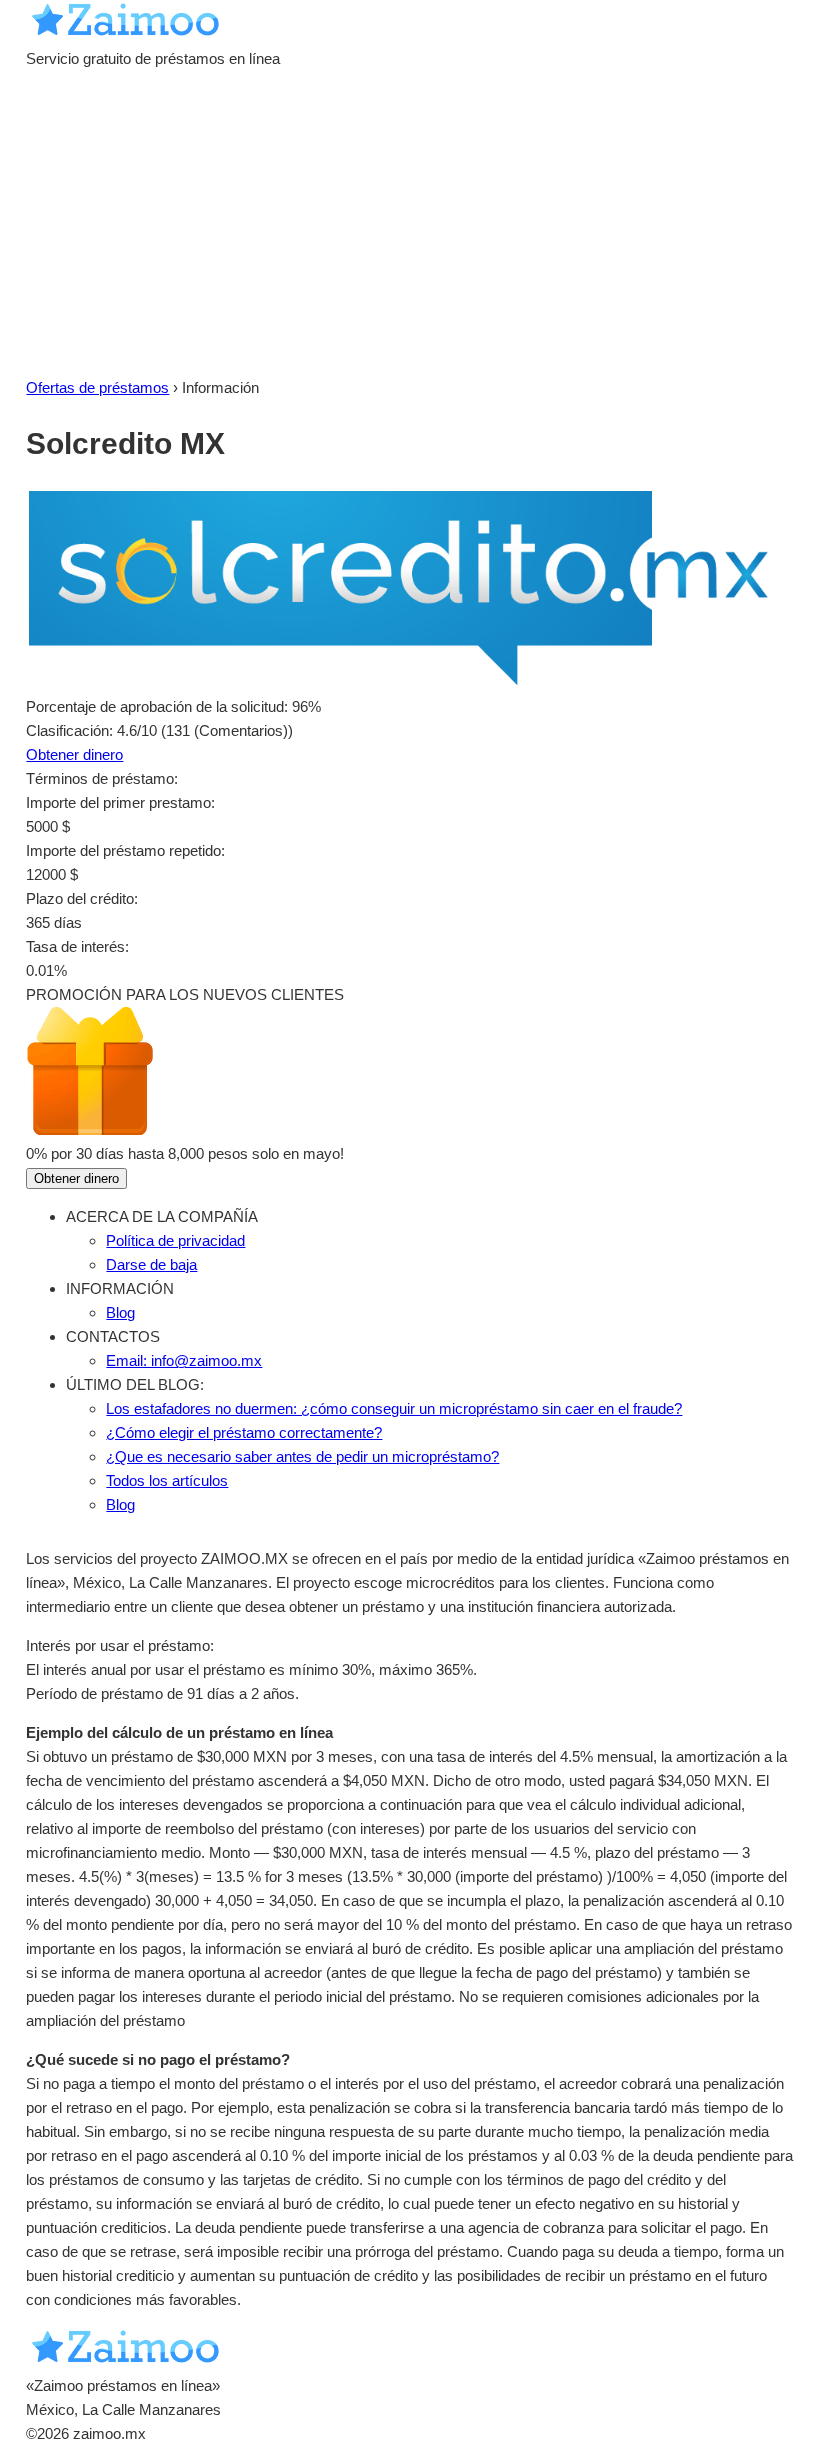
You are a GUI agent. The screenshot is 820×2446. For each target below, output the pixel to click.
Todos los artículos (167, 1480)
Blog (120, 1312)
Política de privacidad (175, 1240)
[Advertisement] (410, 226)
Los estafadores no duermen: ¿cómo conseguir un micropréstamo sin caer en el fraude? (394, 1408)
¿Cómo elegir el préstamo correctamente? (244, 1432)
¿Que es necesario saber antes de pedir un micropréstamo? (302, 1456)
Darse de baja (151, 1264)
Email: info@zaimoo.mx (184, 1360)
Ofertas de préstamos (97, 387)
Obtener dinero (74, 754)
